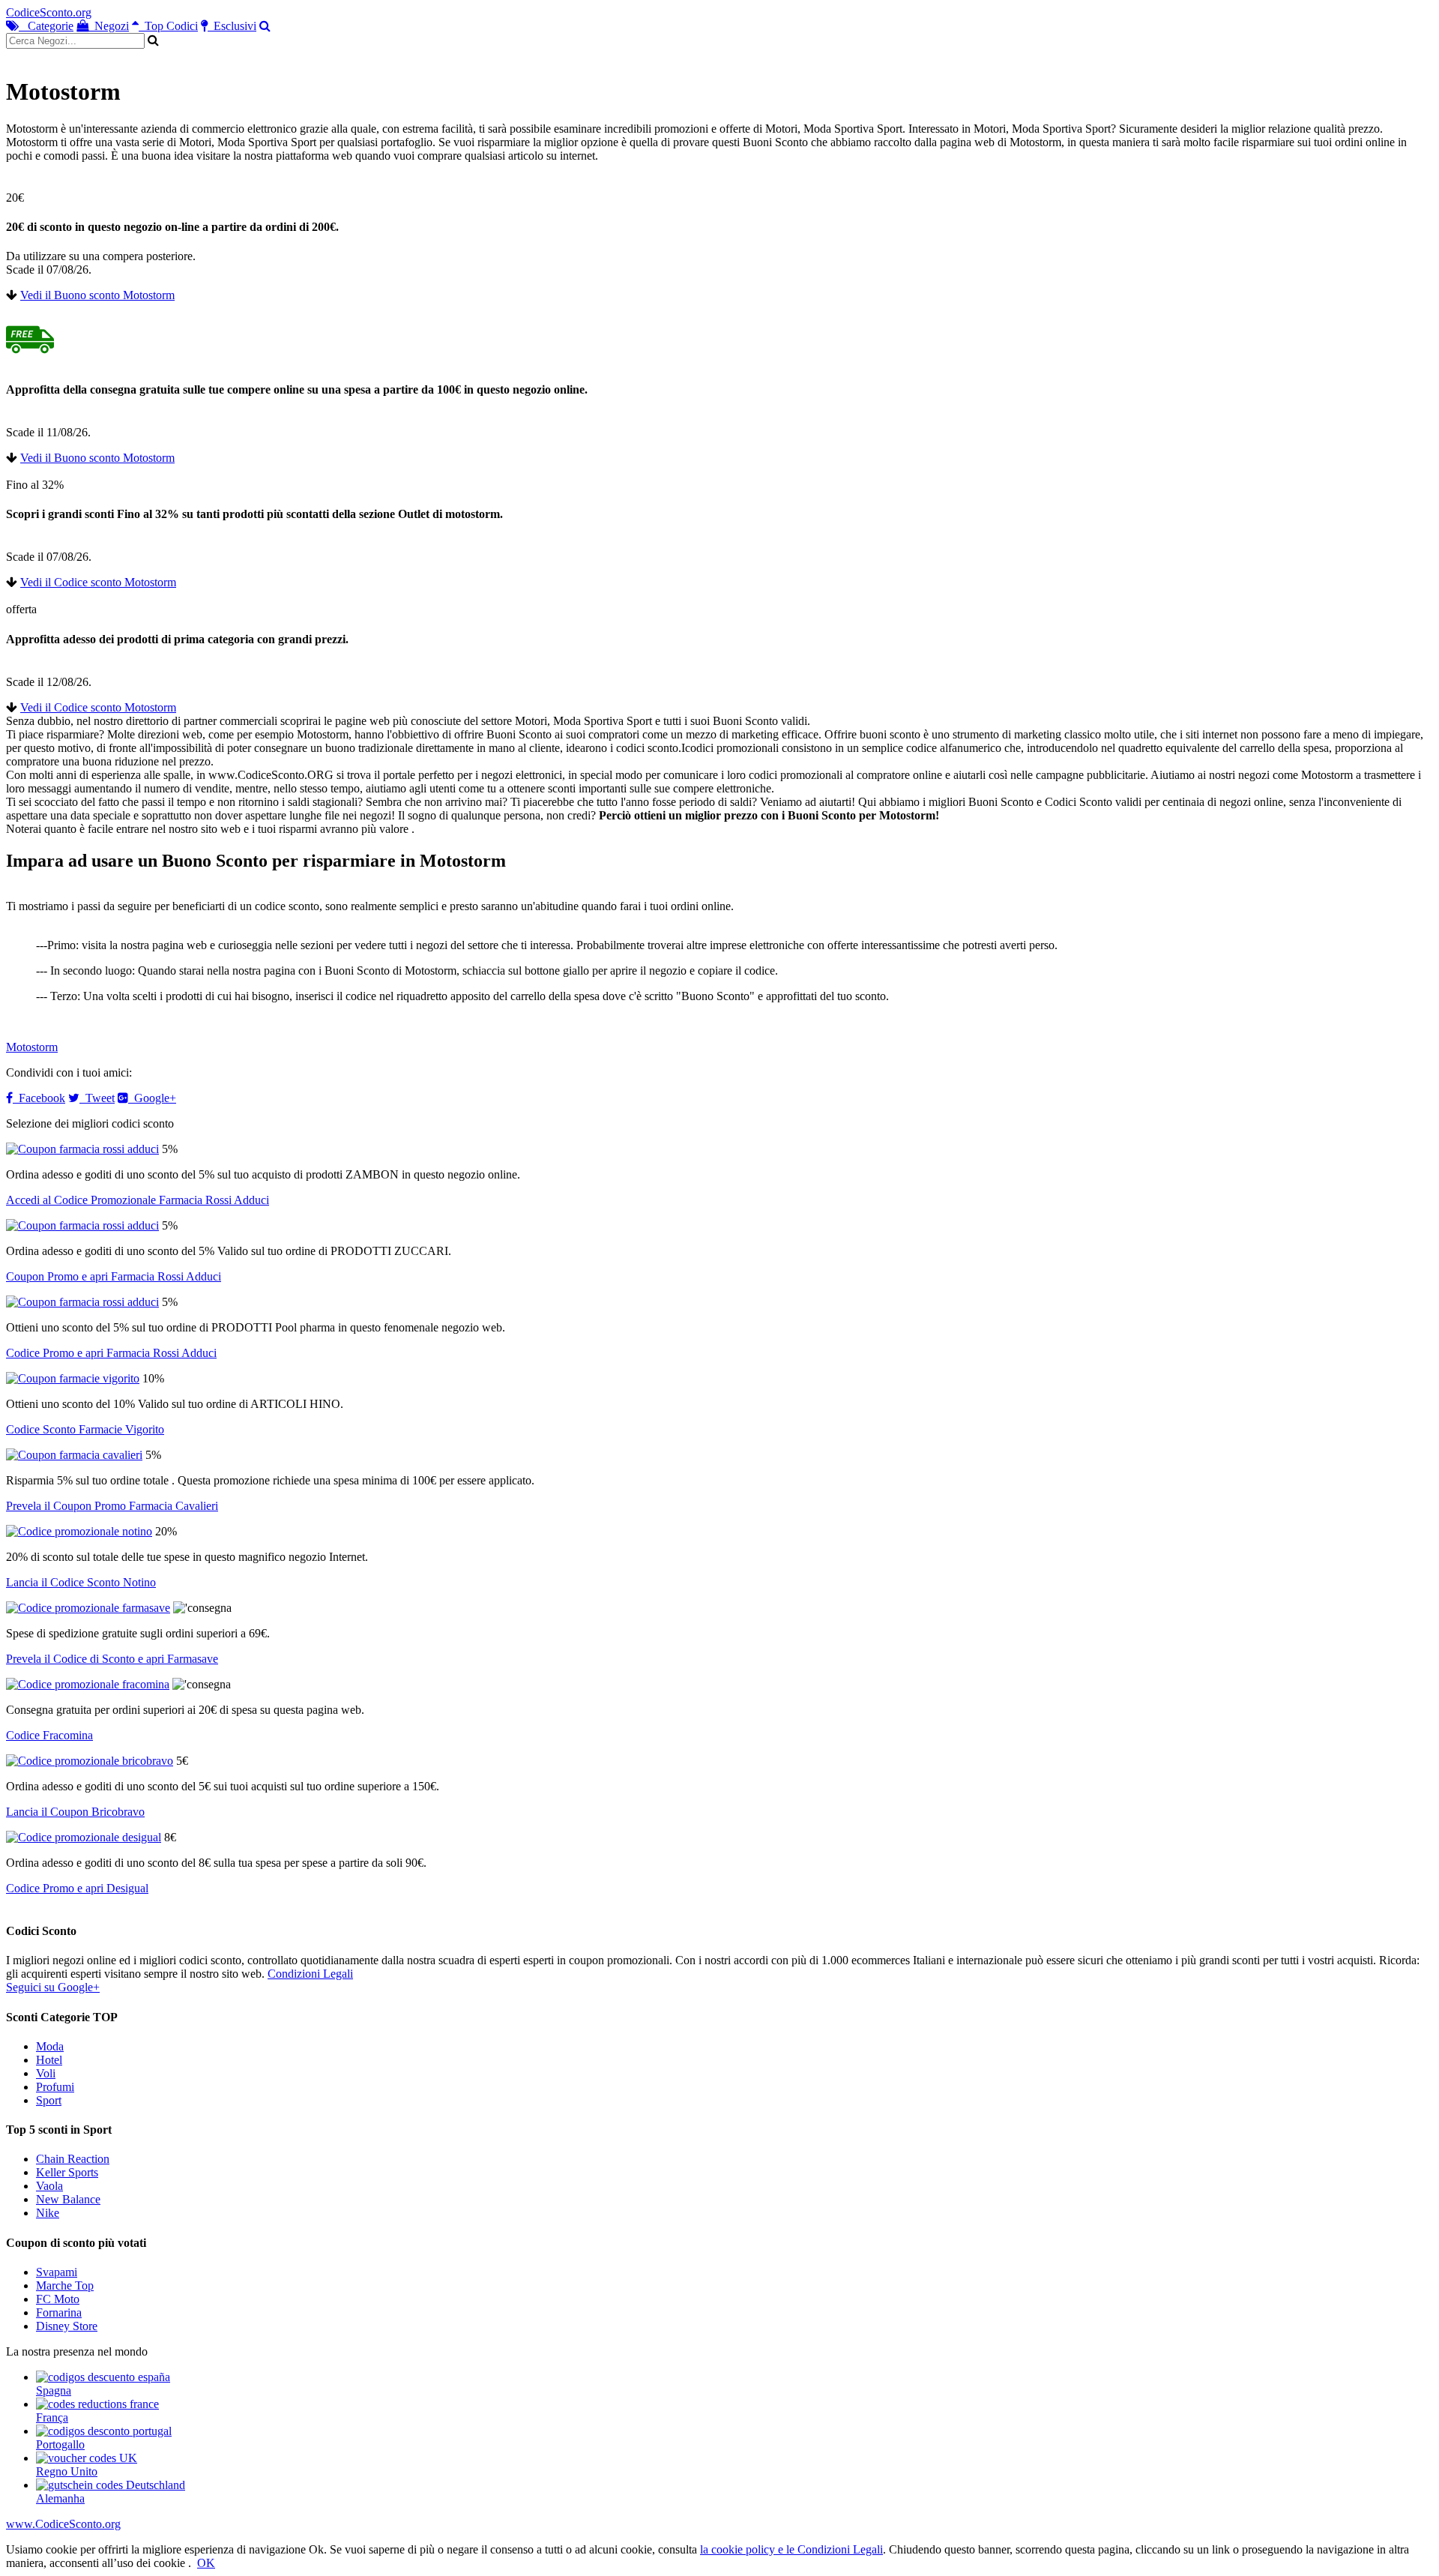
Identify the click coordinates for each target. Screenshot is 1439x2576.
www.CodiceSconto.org (63, 2524)
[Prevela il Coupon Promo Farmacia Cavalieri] (74, 1455)
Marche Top (65, 2285)
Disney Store (67, 2326)
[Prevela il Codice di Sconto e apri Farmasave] (88, 1608)
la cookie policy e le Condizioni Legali (791, 2549)
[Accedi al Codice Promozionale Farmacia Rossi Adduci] (82, 1149)
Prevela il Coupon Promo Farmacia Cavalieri (112, 1506)
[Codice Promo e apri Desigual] (84, 1837)
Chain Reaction (73, 2159)
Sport (49, 2100)
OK (206, 2563)
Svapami (57, 2272)
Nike (48, 2213)
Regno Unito (67, 2471)
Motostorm (32, 1047)
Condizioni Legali (310, 1974)
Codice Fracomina (49, 1735)
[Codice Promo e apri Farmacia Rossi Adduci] (82, 1302)
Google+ (152, 1098)
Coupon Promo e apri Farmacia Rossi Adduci (114, 1276)
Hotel (49, 2060)
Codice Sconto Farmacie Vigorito (85, 1429)
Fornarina (59, 2312)
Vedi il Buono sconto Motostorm (97, 295)
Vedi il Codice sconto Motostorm (98, 582)
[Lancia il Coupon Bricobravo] (90, 1761)
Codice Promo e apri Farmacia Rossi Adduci (111, 1353)
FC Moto (58, 2299)
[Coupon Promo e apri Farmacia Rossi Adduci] (82, 1225)
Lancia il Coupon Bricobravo (75, 1812)
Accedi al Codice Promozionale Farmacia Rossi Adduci (138, 1200)
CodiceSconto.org (49, 12)
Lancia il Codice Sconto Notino (81, 1582)
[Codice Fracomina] (88, 1684)
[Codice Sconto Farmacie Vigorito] (73, 1378)
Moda (50, 2046)
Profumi (55, 2087)
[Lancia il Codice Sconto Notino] (79, 1531)
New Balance (68, 2199)
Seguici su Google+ (53, 1987)
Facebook (39, 1098)
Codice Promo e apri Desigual (77, 1888)
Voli (46, 2073)
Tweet (97, 1098)
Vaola (49, 2186)
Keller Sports (67, 2172)
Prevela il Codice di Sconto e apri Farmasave (112, 1659)
